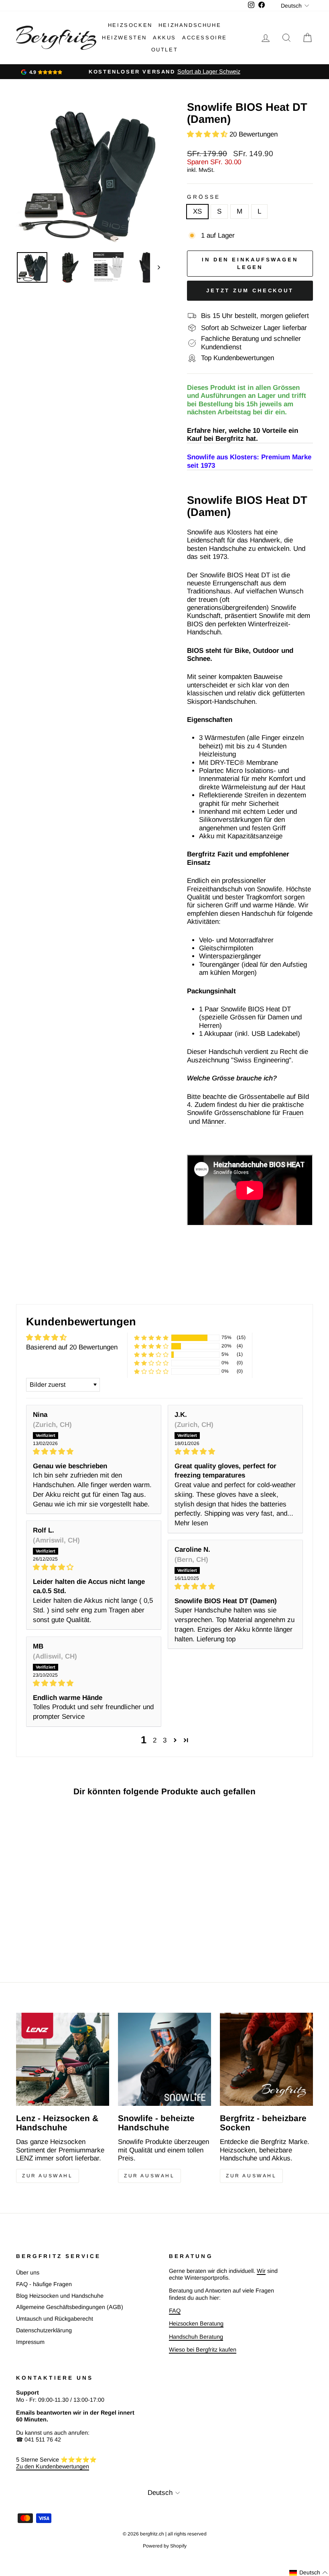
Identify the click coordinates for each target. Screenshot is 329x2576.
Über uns (28, 2272)
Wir (261, 2271)
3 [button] (165, 1740)
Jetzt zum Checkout (250, 290)
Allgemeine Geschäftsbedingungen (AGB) (70, 2307)
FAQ (175, 2311)
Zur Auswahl (48, 2176)
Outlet (165, 50)
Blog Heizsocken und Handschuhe (60, 2296)
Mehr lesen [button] (191, 1523)
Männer (213, 1122)
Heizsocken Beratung (196, 2323)
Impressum (30, 2342)
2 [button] (155, 1740)
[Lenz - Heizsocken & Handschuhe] (63, 2059)
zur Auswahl (251, 2176)
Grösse (204, 197)
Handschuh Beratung (196, 2337)
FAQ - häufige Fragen (44, 2284)
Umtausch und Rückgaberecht (55, 2319)
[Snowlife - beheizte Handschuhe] (164, 2059)
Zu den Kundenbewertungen (53, 2466)
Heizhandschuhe (190, 25)
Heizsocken (130, 25)
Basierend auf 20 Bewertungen (72, 1347)
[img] (94, 1452)
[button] (208, 134)
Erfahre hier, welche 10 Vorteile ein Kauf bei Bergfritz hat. (243, 435)
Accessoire (205, 38)
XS (197, 211)
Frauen (293, 1113)
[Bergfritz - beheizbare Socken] (266, 2059)
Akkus (164, 38)
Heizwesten (124, 38)
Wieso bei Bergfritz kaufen (203, 2350)
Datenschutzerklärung (44, 2330)
